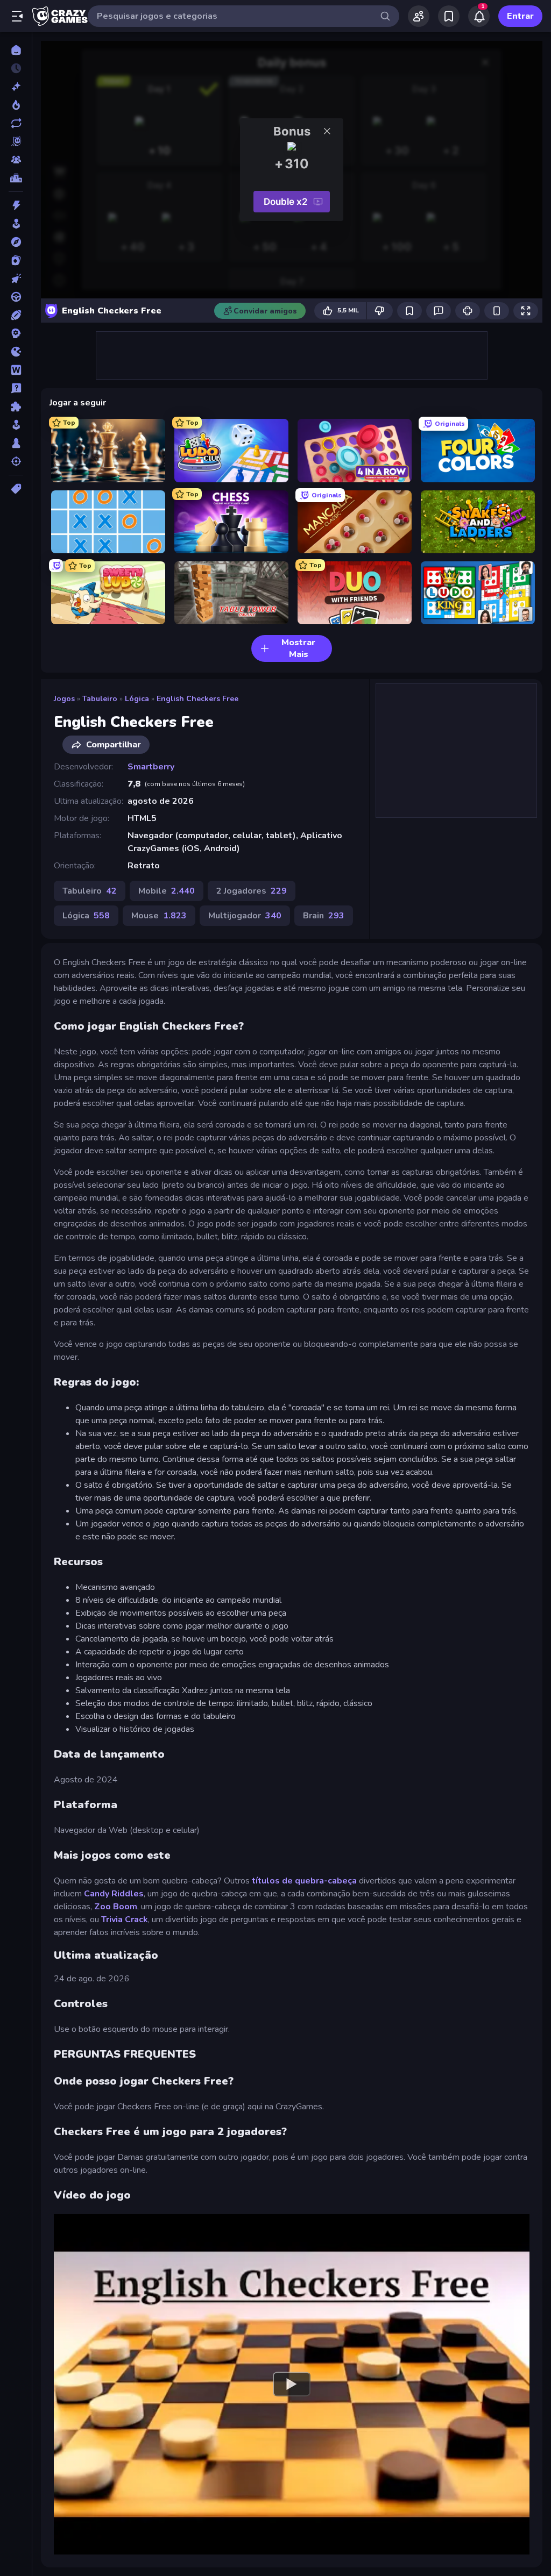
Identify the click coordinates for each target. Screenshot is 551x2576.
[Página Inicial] (16, 50)
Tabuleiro (100, 699)
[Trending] (16, 105)
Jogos (64, 699)
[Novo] (16, 87)
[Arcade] (16, 224)
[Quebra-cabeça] (16, 406)
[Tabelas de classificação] (16, 178)
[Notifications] (479, 16)
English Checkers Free (197, 699)
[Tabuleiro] (16, 443)
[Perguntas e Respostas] (16, 388)
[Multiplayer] (16, 160)
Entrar (520, 16)
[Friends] (419, 16)
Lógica (137, 699)
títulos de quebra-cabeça (304, 1881)
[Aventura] (16, 242)
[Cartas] (16, 260)
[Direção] (16, 297)
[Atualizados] (16, 123)
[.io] (16, 352)
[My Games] (449, 16)
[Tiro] (16, 461)
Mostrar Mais (298, 648)
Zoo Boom (116, 1907)
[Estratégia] (16, 333)
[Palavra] (16, 370)
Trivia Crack (125, 1919)
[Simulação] (16, 425)
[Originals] (16, 141)
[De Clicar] (16, 279)
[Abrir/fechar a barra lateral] (17, 16)
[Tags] (16, 489)
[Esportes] (16, 315)
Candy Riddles (114, 1894)
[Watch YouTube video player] (292, 2385)
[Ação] (16, 205)
